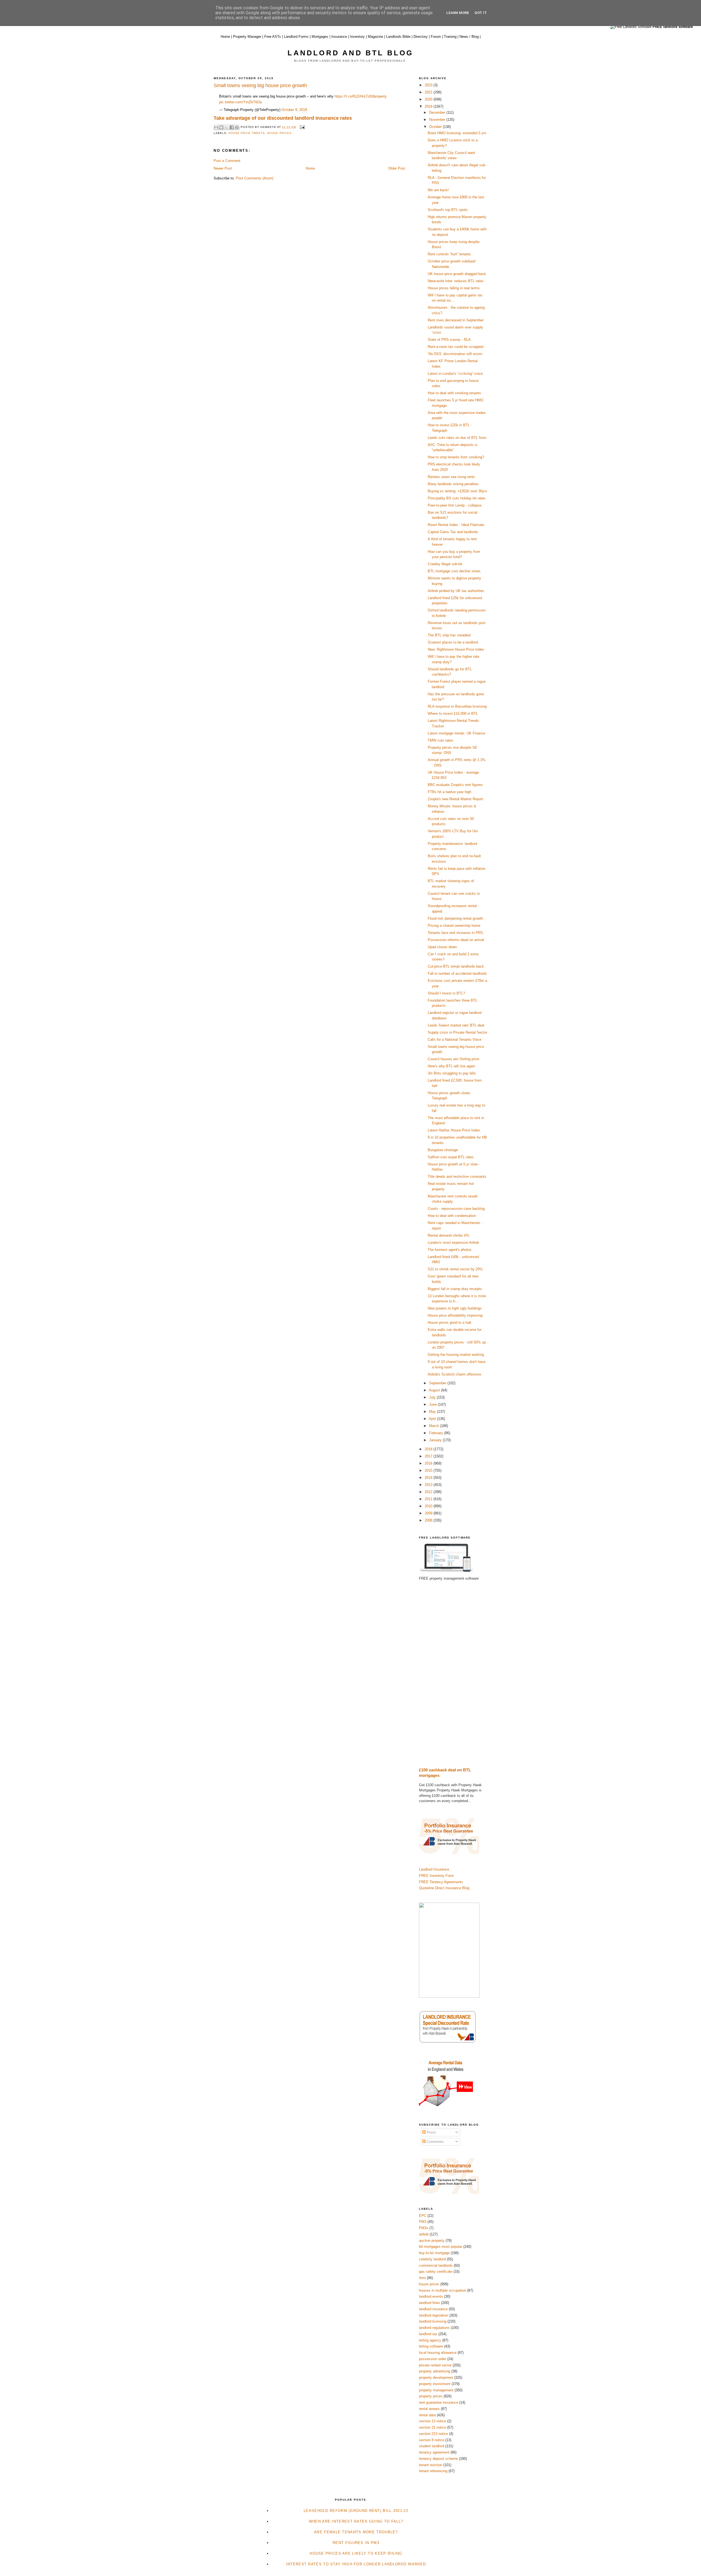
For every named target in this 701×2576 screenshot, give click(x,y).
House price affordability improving (455, 1315)
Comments (435, 2142)
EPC (423, 2216)
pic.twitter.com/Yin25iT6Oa (240, 102)
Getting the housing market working (456, 1355)
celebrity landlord (432, 2259)
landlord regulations (434, 2328)
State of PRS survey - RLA (449, 340)
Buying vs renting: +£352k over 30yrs (457, 491)
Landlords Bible (398, 37)
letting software (431, 2346)
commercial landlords (436, 2265)
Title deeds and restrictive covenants (457, 1177)
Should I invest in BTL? (446, 993)
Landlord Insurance (434, 1869)
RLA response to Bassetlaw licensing (457, 706)
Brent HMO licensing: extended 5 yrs (457, 133)
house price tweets (247, 133)
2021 (429, 92)
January (436, 1440)
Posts (431, 2132)
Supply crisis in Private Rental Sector (457, 1032)
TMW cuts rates (440, 740)
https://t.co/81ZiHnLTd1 (353, 96)
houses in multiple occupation (443, 2290)
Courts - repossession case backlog (456, 1209)
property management (436, 2390)
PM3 (423, 2222)
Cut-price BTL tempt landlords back (456, 966)
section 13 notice (433, 2421)
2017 (429, 1456)
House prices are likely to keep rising (356, 2553)
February (437, 1433)
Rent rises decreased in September (456, 320)
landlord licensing (433, 2321)
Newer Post (223, 168)
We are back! (438, 190)
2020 (429, 99)
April (433, 1419)
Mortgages (320, 37)
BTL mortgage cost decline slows (454, 571)
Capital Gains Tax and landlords (453, 532)
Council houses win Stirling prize (453, 1059)
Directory (421, 37)
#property (379, 96)
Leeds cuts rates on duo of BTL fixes (457, 438)
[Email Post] (301, 127)
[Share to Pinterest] (237, 127)
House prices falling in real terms (454, 288)
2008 (429, 1520)
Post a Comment (227, 161)
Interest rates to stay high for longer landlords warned (356, 2564)
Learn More (458, 13)
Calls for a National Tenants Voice (455, 1040)
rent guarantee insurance (439, 2402)
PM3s (424, 2228)
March (435, 1426)
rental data (427, 2415)
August (435, 1390)
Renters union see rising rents (451, 477)
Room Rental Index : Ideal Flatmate (456, 525)
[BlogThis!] (221, 127)
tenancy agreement (434, 2452)
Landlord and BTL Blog (350, 53)
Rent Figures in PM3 (356, 2543)
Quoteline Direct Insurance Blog (444, 1888)
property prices (431, 2396)
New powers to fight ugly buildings (455, 1308)
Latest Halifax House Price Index (454, 1130)
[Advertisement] (453, 1674)
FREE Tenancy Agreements (441, 1882)
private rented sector (435, 2365)
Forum (436, 37)
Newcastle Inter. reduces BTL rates (456, 281)
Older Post (397, 168)
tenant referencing (433, 2471)
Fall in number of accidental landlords (457, 973)
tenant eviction (431, 2465)
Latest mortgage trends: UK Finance (456, 733)
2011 (429, 1499)
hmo (422, 2278)
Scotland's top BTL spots (448, 210)
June (433, 1404)
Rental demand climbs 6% (449, 1235)
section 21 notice (433, 2427)
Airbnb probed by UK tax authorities (456, 591)
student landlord (432, 2446)
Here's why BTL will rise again (451, 1066)
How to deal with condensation (452, 1216)
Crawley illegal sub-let (445, 564)
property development (436, 2378)
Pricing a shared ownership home (454, 926)
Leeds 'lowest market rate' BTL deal (456, 1025)
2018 (429, 1449)
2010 (429, 1506)
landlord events (431, 2296)
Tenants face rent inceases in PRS (455, 933)
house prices (279, 133)
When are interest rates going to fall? (356, 2521)
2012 (429, 1492)
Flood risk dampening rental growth (455, 918)
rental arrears (429, 2409)
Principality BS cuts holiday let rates (457, 498)
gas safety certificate (436, 2271)
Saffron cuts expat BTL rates (451, 1157)
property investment (435, 2384)
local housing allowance (438, 2353)
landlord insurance (433, 2309)
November (438, 120)
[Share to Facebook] (232, 127)
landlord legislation (434, 2315)
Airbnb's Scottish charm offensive (454, 1374)
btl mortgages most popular (441, 2247)
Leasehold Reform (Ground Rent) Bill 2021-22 (356, 2511)
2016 (429, 1463)
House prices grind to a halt (449, 1323)
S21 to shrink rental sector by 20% (455, 1269)
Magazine (375, 37)
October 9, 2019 (294, 110)
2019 (429, 106)
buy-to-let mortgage (434, 2253)
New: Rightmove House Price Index (456, 649)
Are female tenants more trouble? (356, 2532)
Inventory (357, 37)
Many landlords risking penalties (453, 484)
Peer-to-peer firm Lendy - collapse (455, 505)
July (433, 1397)
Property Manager (247, 37)
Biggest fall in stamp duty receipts (455, 1289)
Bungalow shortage (443, 1150)
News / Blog (469, 37)
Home (225, 37)
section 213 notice (433, 2434)
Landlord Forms (296, 37)
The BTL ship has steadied (449, 635)
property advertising (435, 2371)
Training (450, 37)
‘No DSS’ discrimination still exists (455, 354)
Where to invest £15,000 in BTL (453, 714)
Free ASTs (273, 37)
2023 (429, 85)
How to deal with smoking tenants (454, 393)
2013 (429, 1485)
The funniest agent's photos (450, 1250)
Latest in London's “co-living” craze (455, 374)
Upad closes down (442, 947)
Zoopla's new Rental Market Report (455, 799)
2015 (429, 1470)
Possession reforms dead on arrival (456, 940)
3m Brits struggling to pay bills (452, 1073)
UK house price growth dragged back (457, 274)
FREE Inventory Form (436, 1876)
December (438, 112)
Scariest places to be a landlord (453, 642)
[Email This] (216, 127)
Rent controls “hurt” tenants (449, 254)
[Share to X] (226, 127)
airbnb (424, 2234)
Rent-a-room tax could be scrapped (456, 347)
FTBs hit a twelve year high (449, 792)
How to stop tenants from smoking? (456, 457)
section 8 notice (432, 2440)
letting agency (430, 2340)
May (433, 1412)
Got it (481, 13)
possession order (433, 2359)
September (438, 1383)
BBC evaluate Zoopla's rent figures (455, 785)
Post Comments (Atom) (255, 178)
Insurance (339, 37)
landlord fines (429, 2303)
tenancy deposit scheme (438, 2459)
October (436, 127)
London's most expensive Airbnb (453, 1243)
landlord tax (428, 2334)
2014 (429, 1478)
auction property (432, 2241)
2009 (429, 1513)
